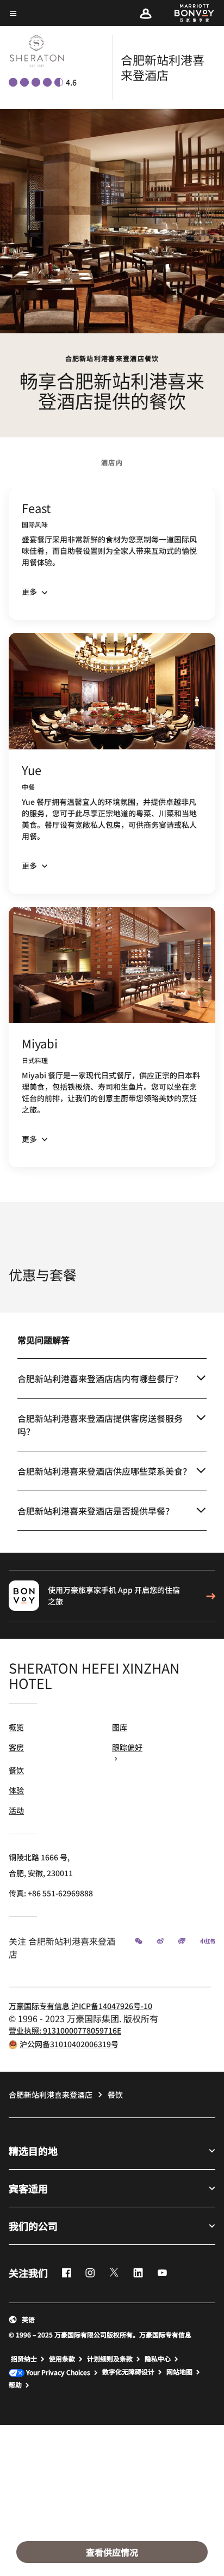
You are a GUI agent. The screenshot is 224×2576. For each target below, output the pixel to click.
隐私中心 (158, 2359)
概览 (16, 1727)
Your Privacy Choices (57, 2373)
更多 (29, 591)
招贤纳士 (24, 2359)
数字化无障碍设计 (128, 2372)
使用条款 (62, 2359)
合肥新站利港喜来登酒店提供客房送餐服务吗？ (100, 1425)
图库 (120, 1727)
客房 (16, 1747)
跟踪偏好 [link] (127, 1747)
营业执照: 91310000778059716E (65, 2030)
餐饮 (16, 1770)
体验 (16, 1790)
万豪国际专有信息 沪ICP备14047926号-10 (80, 2006)
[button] (146, 13)
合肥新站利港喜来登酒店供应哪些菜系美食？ (104, 1471)
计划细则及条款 (110, 2359)
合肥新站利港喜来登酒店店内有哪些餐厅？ (100, 1378)
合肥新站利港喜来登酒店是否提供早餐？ (96, 1511)
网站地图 (179, 2372)
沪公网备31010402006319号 (69, 2044)
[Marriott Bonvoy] (188, 13)
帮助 (15, 2385)
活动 (16, 1810)
